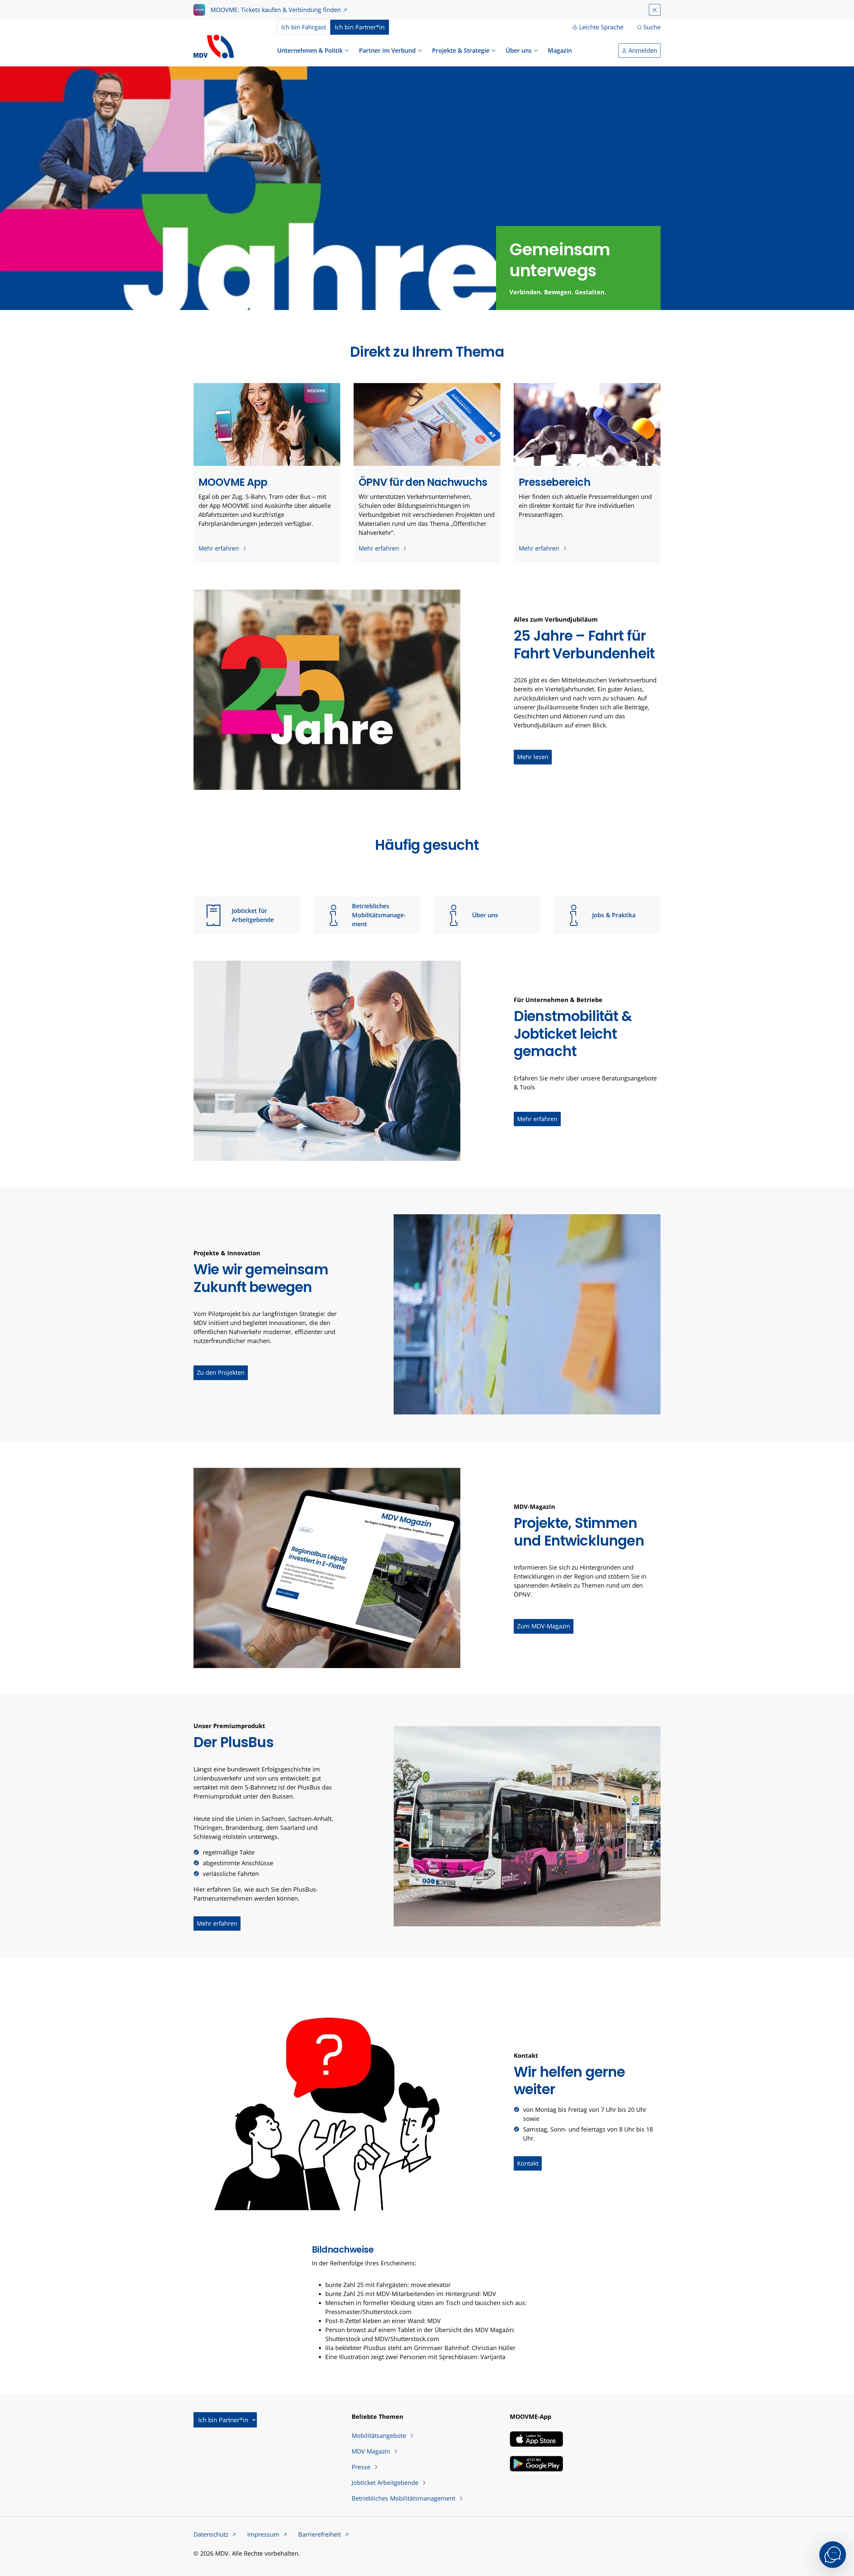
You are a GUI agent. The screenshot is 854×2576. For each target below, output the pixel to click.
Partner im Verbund (387, 50)
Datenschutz (212, 2534)
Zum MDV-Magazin (544, 1626)
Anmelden (643, 50)
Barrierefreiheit (320, 2534)
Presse (362, 2467)
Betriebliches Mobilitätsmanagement (379, 915)
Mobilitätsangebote (380, 2436)
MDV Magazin (372, 2451)
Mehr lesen (533, 757)
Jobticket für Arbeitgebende (253, 915)
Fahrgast (304, 27)
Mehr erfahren (220, 548)
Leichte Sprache (601, 27)
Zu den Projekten (221, 1372)
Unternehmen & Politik (310, 50)
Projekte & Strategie (461, 50)
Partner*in (360, 27)
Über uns (519, 50)
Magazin (560, 50)
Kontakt (528, 2163)
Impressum (264, 2534)
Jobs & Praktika (614, 915)
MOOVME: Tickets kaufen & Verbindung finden (276, 10)
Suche (652, 27)
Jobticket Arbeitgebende (386, 2483)
